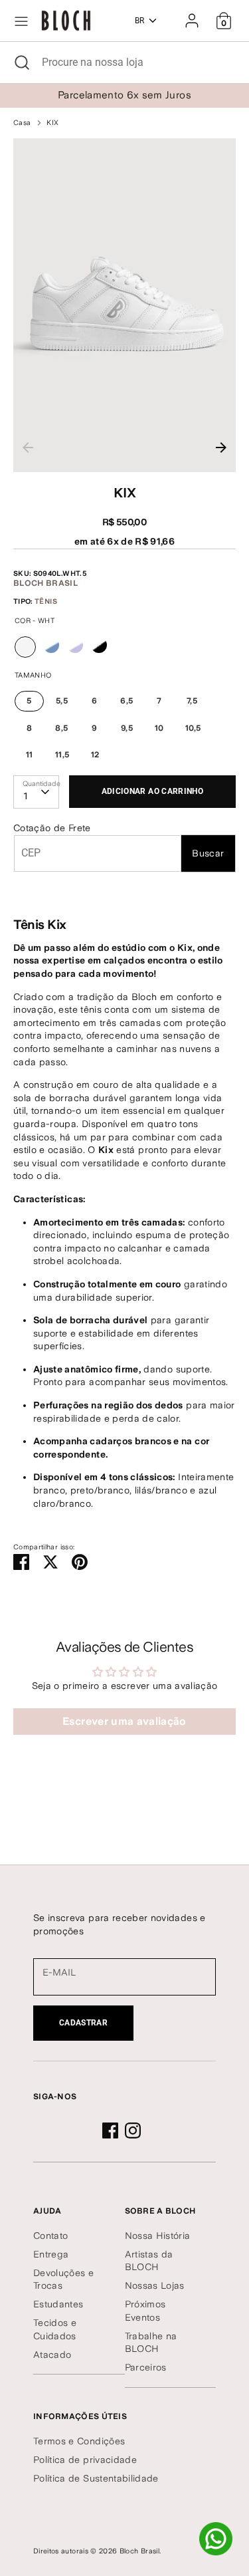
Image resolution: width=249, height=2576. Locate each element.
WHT (26, 657)
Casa (22, 123)
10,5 (193, 728)
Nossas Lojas (155, 2285)
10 (159, 728)
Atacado (52, 2355)
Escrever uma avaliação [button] (124, 1721)
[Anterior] (28, 448)
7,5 (192, 701)
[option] (124, 306)
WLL (75, 645)
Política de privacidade (85, 2460)
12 (95, 755)
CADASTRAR (83, 2023)
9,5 (127, 728)
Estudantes (58, 2304)
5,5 (62, 701)
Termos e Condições (79, 2441)
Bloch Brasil (45, 583)
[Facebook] (110, 2130)
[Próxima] (221, 448)
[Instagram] (133, 2130)
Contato (50, 2236)
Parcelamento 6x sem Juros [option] (124, 95)
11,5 (62, 755)
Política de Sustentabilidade (96, 2478)
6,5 (126, 701)
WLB (51, 645)
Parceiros (146, 2367)
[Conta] (192, 15)
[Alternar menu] (21, 21)
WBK (99, 645)
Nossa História (158, 2236)
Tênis (46, 601)
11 (30, 755)
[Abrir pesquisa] (21, 63)
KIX (52, 123)
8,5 (61, 728)
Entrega (51, 2254)
